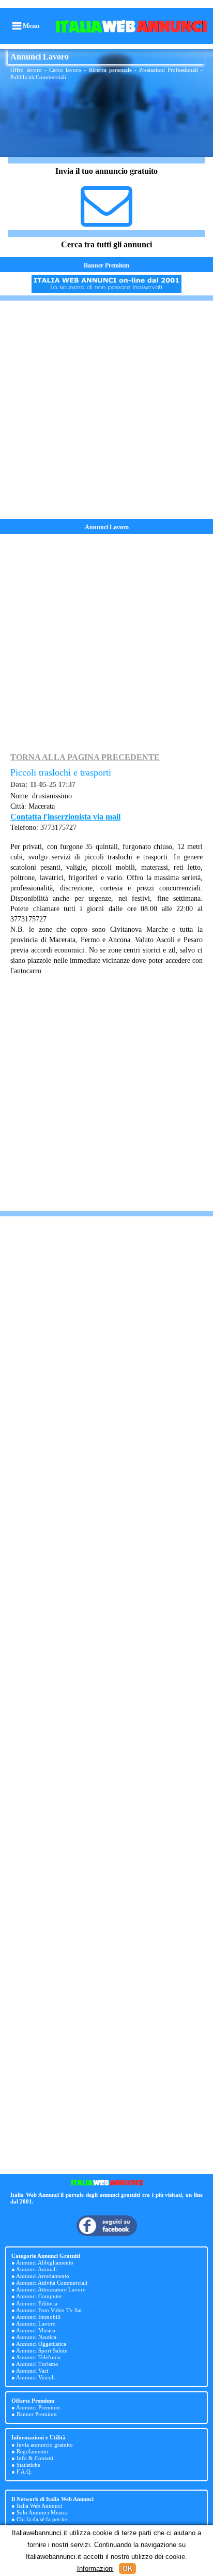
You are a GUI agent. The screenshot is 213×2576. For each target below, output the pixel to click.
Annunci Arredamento (43, 2276)
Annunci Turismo (37, 2364)
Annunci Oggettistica (41, 2344)
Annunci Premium (38, 2407)
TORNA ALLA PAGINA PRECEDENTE (85, 757)
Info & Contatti (35, 2458)
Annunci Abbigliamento (45, 2262)
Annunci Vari (32, 2371)
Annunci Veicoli (35, 2377)
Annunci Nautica (36, 2337)
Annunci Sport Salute (42, 2350)
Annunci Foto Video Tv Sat (49, 2310)
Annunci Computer (39, 2296)
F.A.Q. (24, 2471)
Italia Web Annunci (39, 2506)
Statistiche (28, 2465)
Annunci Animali (36, 2269)
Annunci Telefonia (38, 2357)
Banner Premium (106, 265)
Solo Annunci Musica (42, 2512)
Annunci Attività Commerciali (52, 2283)
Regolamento (32, 2451)
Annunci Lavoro (36, 2324)
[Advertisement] (106, 410)
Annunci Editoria (37, 2303)
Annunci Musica (36, 2330)
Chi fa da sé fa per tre (42, 2519)
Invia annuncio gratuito (45, 2445)
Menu (31, 26)
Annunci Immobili (38, 2317)
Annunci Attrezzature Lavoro (51, 2289)
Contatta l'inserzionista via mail (65, 817)
